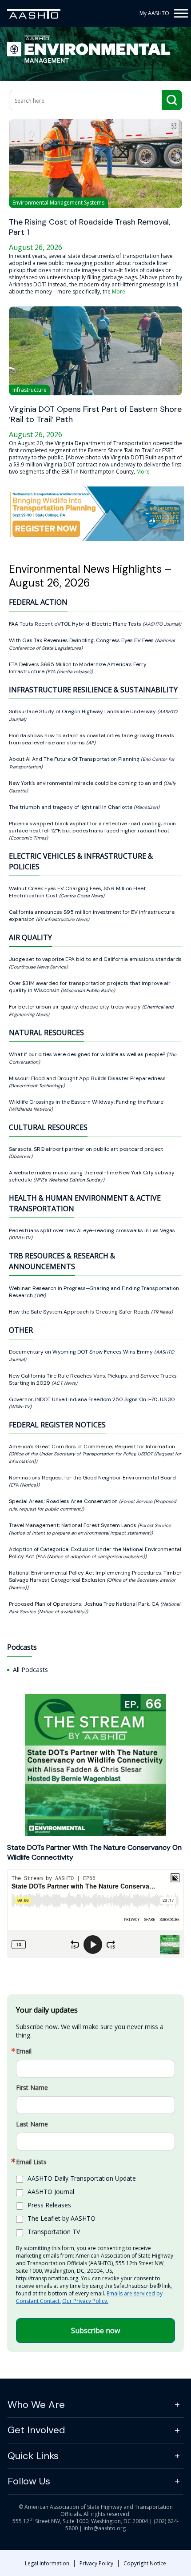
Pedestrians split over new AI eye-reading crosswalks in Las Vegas (92, 1230)
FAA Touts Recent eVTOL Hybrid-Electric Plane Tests (76, 624)
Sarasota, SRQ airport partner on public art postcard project (86, 1149)
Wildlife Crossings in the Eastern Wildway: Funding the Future (86, 1102)
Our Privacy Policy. (85, 2301)
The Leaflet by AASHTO (62, 2218)
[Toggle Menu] (180, 13)
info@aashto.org (105, 2528)
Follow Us (29, 2481)
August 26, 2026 (36, 247)
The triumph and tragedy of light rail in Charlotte (71, 807)
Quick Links (33, 2456)
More (119, 291)
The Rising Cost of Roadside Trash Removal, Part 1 (90, 227)
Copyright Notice (145, 2563)
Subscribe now (95, 2331)
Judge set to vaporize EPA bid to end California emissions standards (95, 959)
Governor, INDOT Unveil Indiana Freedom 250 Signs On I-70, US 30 (92, 1399)
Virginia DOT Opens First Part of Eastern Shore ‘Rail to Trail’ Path (95, 414)
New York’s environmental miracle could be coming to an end (86, 783)
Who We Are (36, 2405)
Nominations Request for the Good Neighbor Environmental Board (92, 1478)
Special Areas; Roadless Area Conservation (64, 1501)
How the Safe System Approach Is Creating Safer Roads (80, 1312)
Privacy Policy (96, 2563)
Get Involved (36, 2430)
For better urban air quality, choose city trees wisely (76, 1007)
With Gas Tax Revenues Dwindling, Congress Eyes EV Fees (82, 640)
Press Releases (49, 2205)
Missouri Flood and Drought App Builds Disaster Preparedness (87, 1078)
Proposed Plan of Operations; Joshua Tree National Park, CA (85, 1604)
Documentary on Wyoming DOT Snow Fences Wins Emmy (82, 1352)
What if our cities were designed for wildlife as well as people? (88, 1054)
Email (24, 2051)
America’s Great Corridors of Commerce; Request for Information (92, 1447)
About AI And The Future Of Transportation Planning (75, 759)
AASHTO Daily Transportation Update (82, 2178)
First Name (32, 2088)
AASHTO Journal (51, 2192)
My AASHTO (154, 13)
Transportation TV (54, 2232)
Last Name (32, 2124)
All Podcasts (30, 1670)
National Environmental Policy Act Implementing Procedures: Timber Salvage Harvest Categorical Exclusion (95, 1576)
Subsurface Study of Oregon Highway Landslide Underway (83, 711)
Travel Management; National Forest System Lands (73, 1525)
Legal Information (47, 2563)
